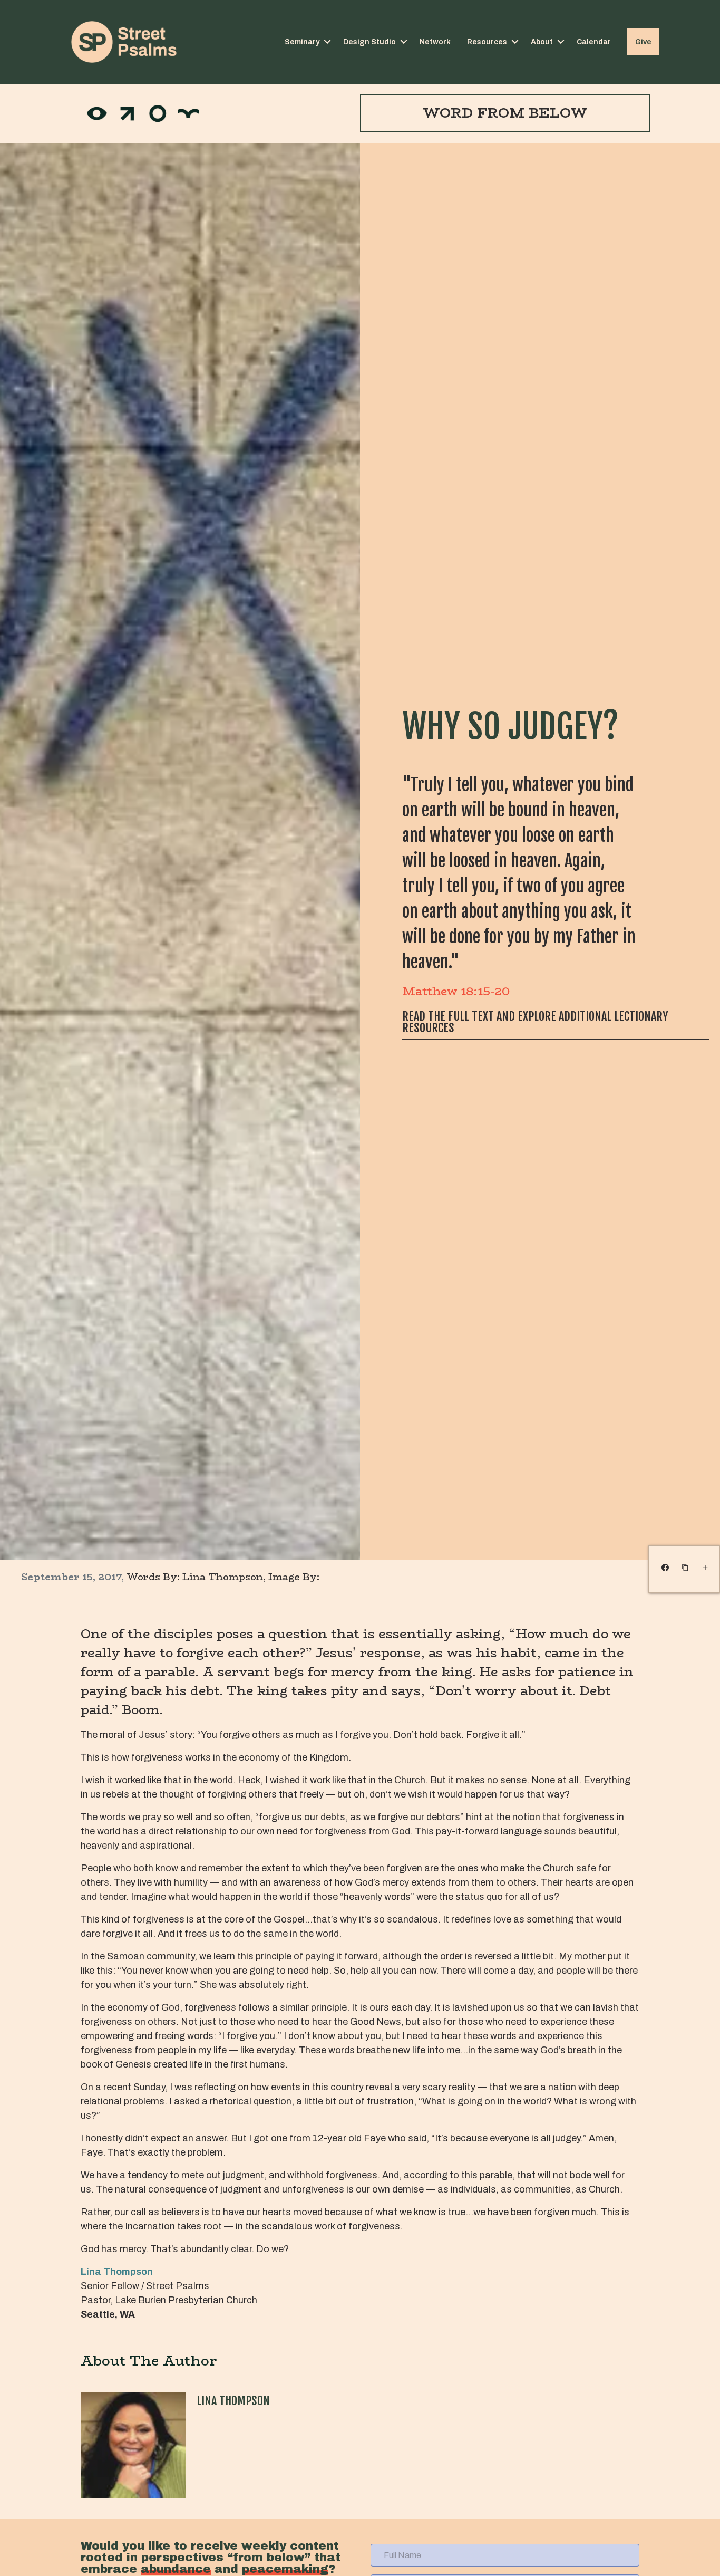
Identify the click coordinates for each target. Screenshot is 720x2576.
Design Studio (369, 42)
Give (643, 42)
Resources (487, 42)
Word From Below (505, 113)
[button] (327, 42)
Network (435, 42)
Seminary (302, 42)
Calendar (594, 42)
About (542, 42)
